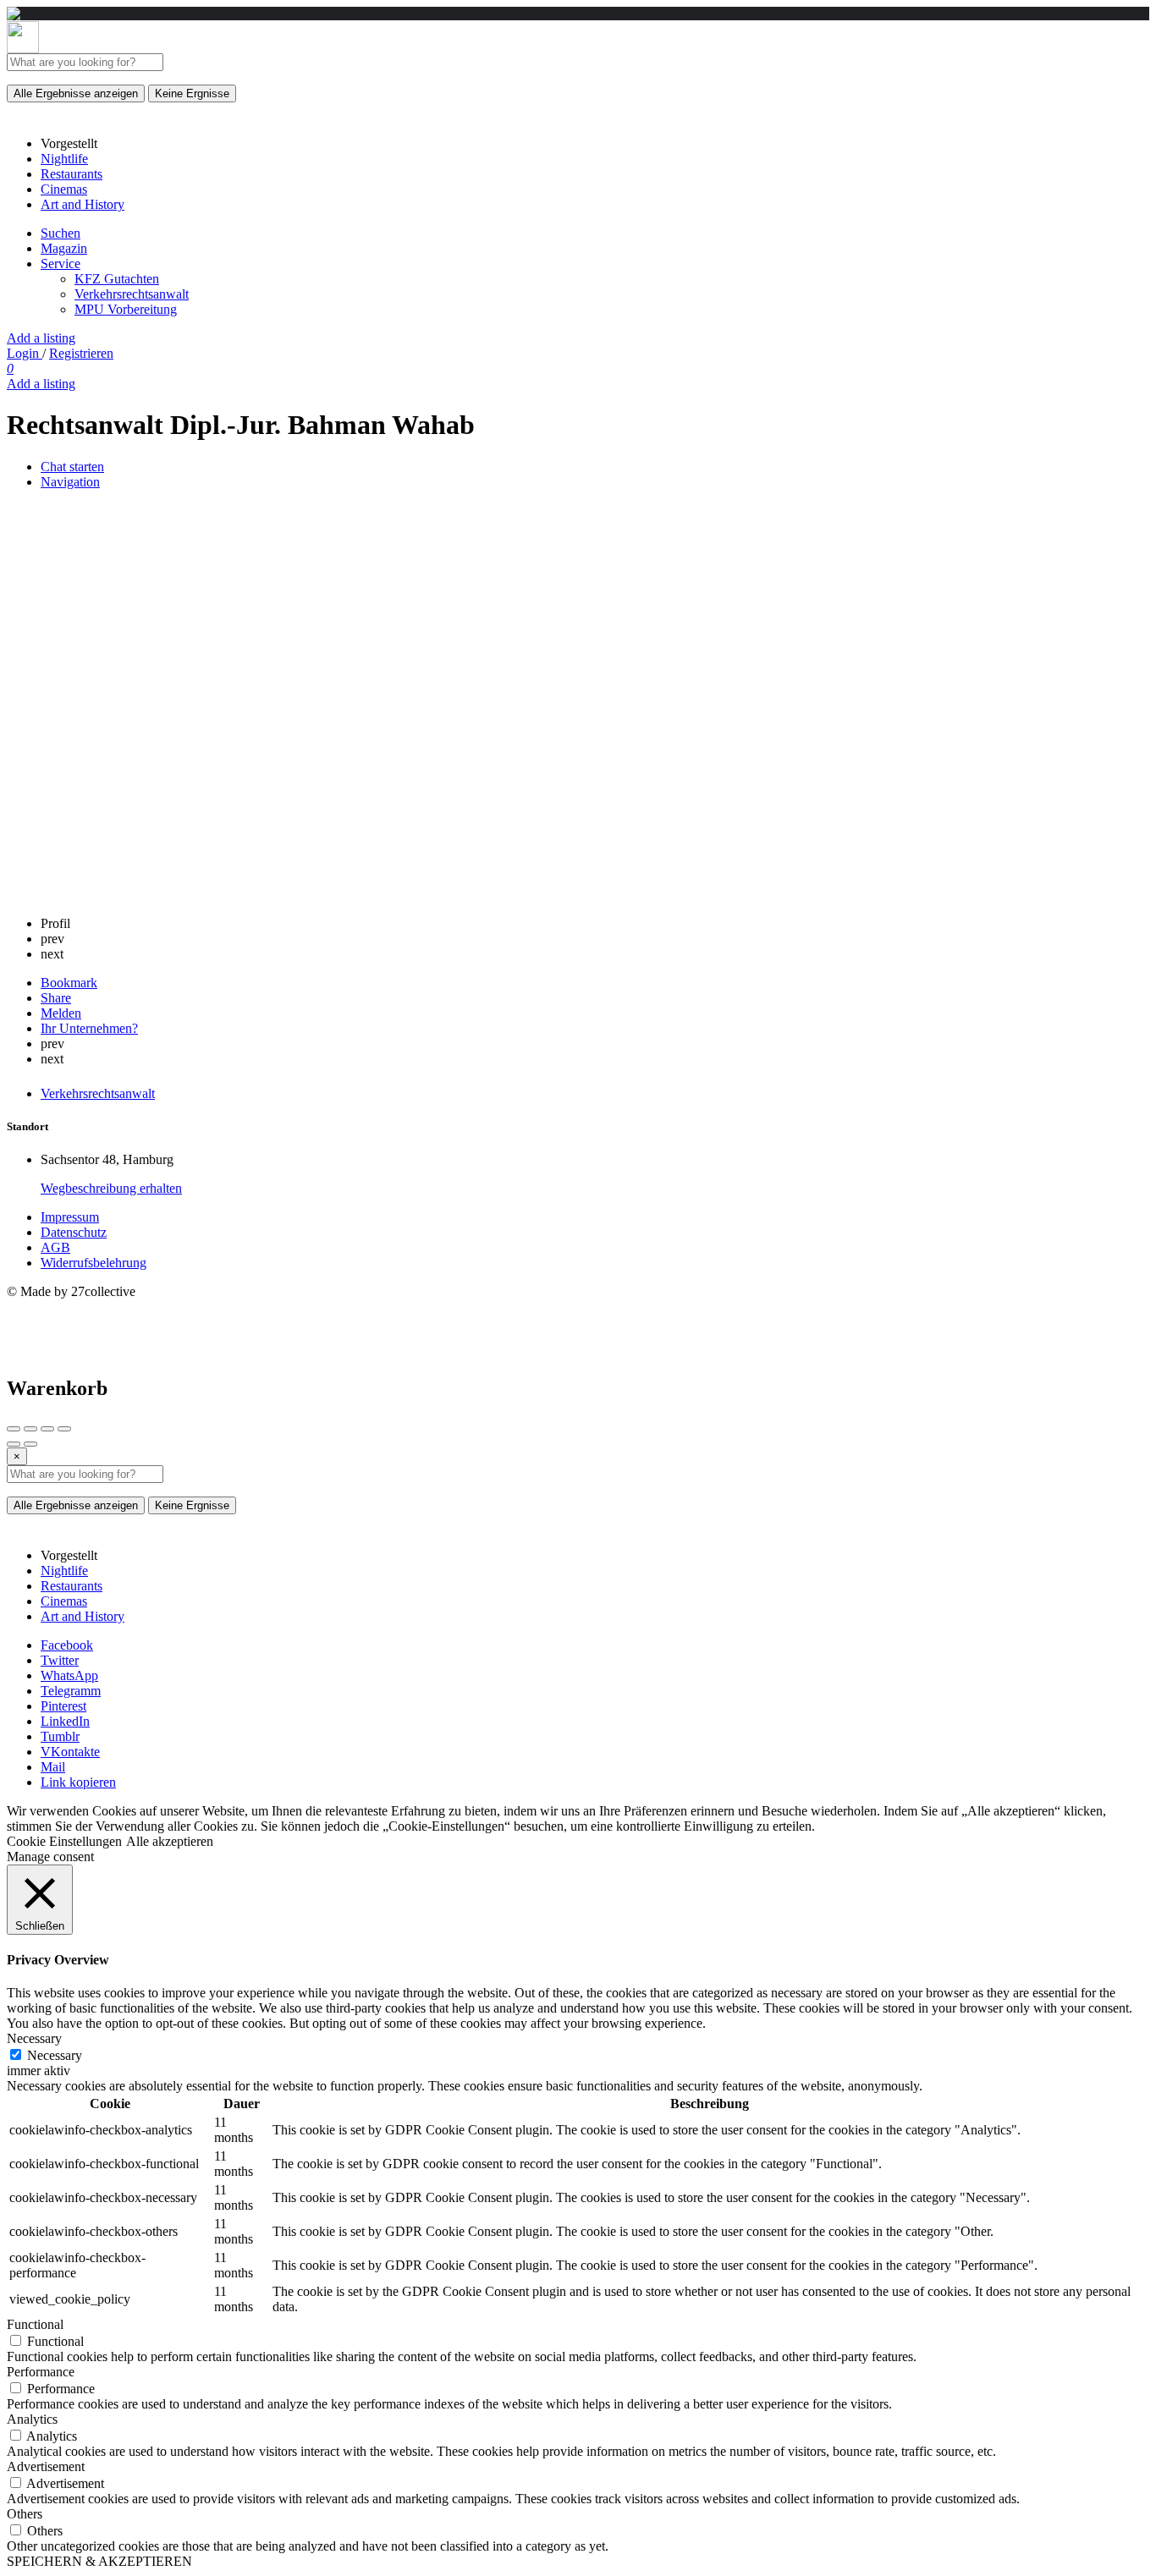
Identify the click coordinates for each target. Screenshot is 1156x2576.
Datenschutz (74, 1232)
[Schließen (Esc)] (14, 1429)
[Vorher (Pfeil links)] (14, 1444)
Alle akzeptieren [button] (170, 1841)
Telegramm (71, 1691)
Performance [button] (41, 2372)
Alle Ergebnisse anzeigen (76, 93)
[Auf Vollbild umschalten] (47, 1429)
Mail (53, 1767)
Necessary (55, 2055)
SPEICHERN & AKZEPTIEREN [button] (99, 2561)
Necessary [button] (34, 2038)
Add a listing (41, 338)
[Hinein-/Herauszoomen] (64, 1429)
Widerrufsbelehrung (94, 1263)
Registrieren (81, 353)
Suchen (61, 233)
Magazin (64, 248)
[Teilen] (30, 1429)
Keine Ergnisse (192, 93)
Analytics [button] (32, 2419)
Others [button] (25, 2514)
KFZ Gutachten (117, 279)
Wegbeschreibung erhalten (111, 1188)
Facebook (67, 1645)
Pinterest (63, 1706)
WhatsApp (69, 1675)
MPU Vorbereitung (126, 309)
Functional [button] (35, 2324)
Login (25, 353)
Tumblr (60, 1736)
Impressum (70, 1217)
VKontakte (70, 1752)
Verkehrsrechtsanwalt (132, 294)
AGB (55, 1247)
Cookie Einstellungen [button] (64, 1841)
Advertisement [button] (46, 2466)
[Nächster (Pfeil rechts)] (30, 1444)
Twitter (60, 1660)
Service (61, 264)
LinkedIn (65, 1721)
